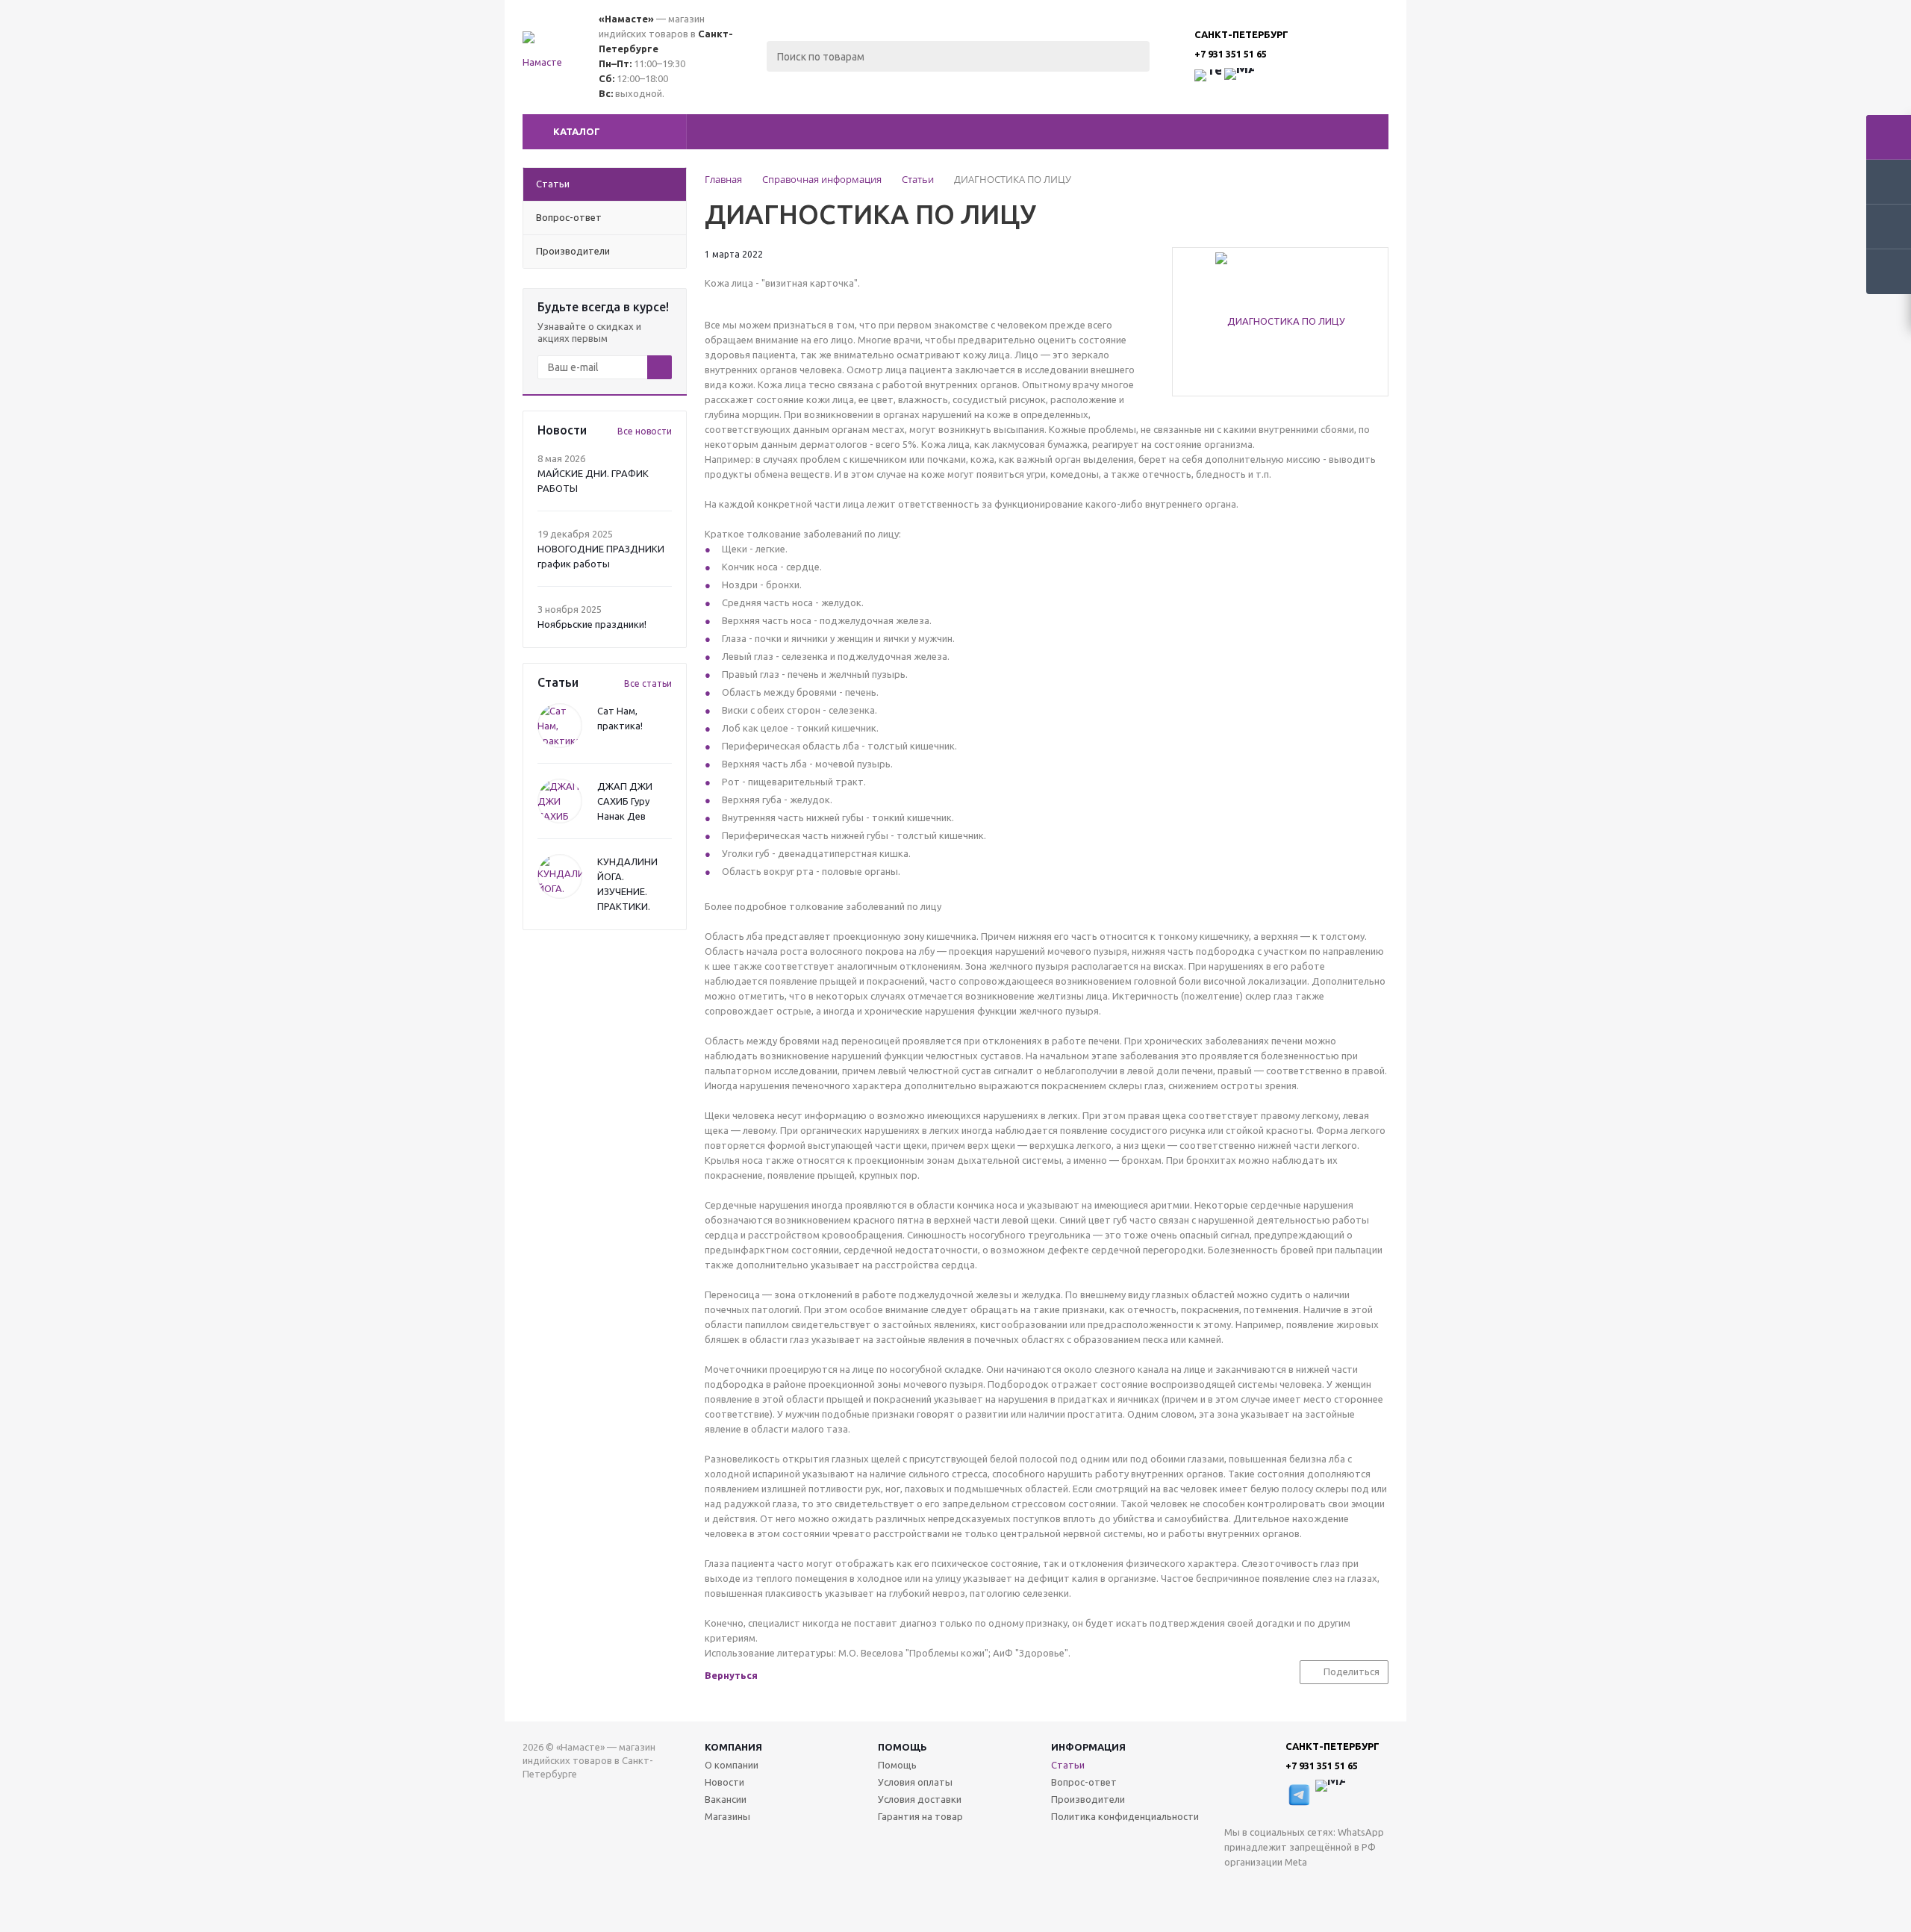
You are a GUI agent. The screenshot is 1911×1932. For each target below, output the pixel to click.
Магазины (727, 1816)
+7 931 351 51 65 (1231, 54)
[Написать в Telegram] (1208, 83)
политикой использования (1717, 1849)
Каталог (577, 131)
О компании (732, 1765)
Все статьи (648, 683)
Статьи (1068, 1765)
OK (1700, 1893)
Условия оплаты (915, 1782)
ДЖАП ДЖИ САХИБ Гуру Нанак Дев (625, 801)
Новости (724, 1782)
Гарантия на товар (920, 1816)
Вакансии (726, 1799)
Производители (1088, 1799)
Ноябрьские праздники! (592, 624)
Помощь (902, 1747)
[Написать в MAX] (1239, 83)
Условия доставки (920, 1799)
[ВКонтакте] (1236, 1887)
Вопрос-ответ (1084, 1782)
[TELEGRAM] (1266, 1887)
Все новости (645, 431)
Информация (1088, 1747)
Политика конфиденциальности (1125, 1816)
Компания (733, 1747)
